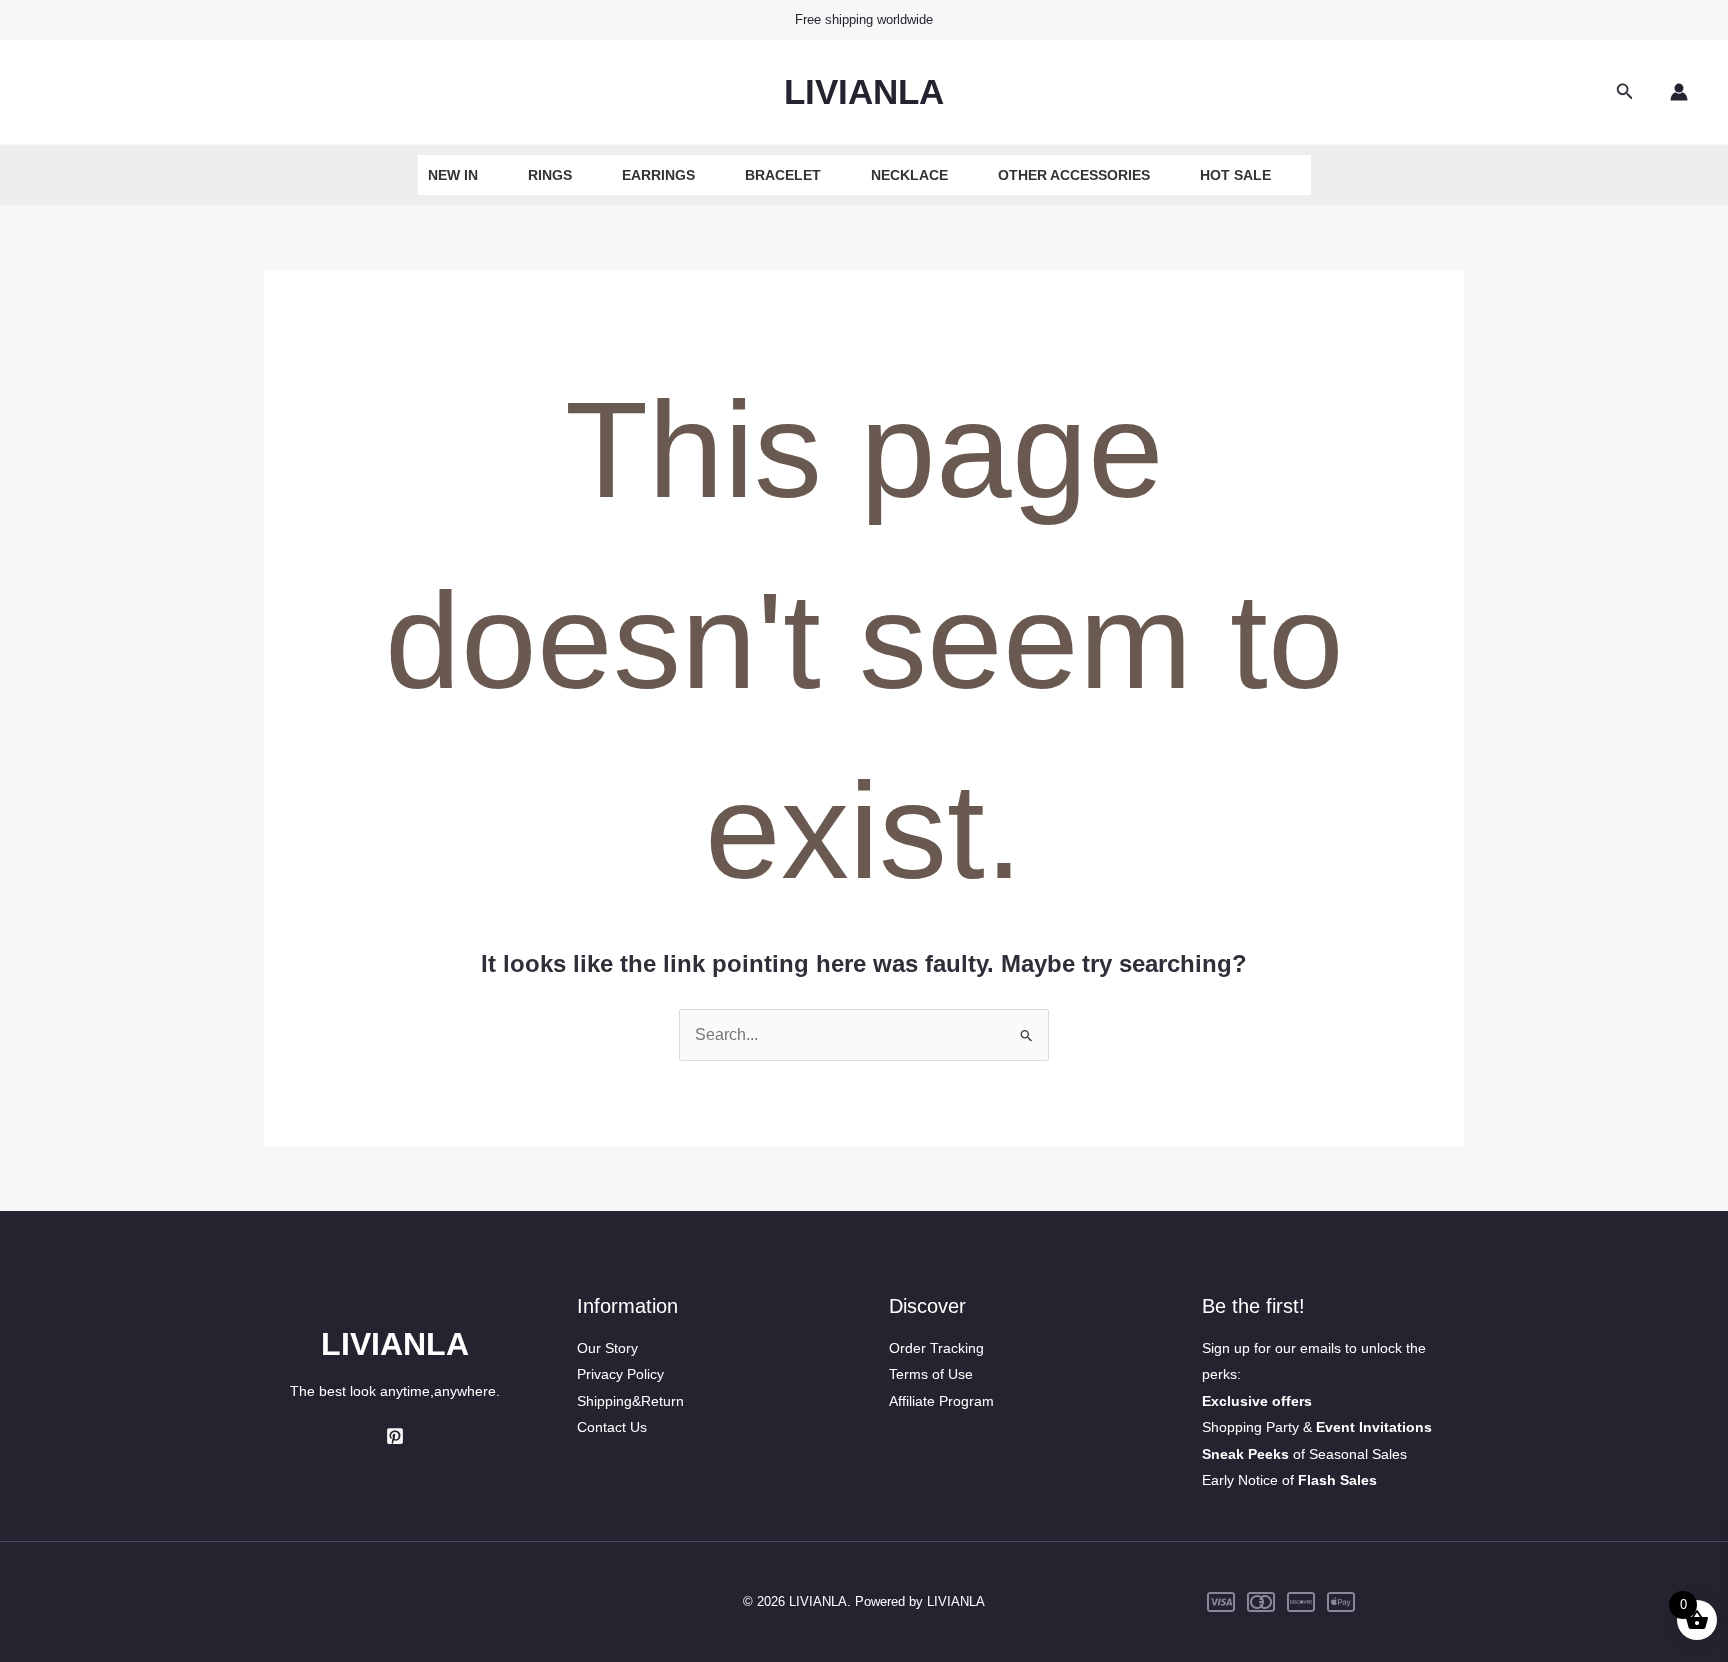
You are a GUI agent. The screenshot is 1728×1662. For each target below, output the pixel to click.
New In (453, 175)
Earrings (658, 175)
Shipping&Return (630, 1401)
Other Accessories (1074, 175)
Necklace (909, 175)
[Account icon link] (1679, 92)
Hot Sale (1235, 175)
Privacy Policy (620, 1374)
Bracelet (783, 175)
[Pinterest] (395, 1436)
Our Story (607, 1348)
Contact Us (612, 1427)
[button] (1625, 92)
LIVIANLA (864, 91)
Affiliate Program (941, 1401)
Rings (550, 175)
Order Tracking (936, 1348)
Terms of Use (931, 1374)
